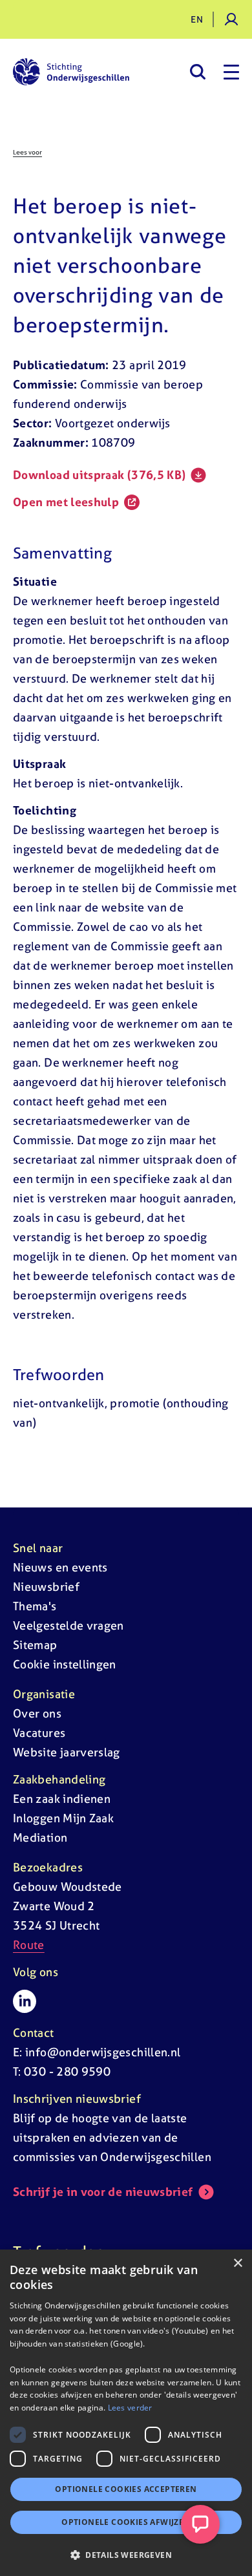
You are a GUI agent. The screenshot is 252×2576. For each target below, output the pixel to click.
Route (29, 1945)
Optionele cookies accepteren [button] (126, 2489)
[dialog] (126, 2413)
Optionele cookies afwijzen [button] (126, 2522)
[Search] (197, 72)
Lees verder (130, 2408)
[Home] (71, 72)
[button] (126, 2555)
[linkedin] (25, 2001)
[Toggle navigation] (231, 72)
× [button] (237, 2263)
